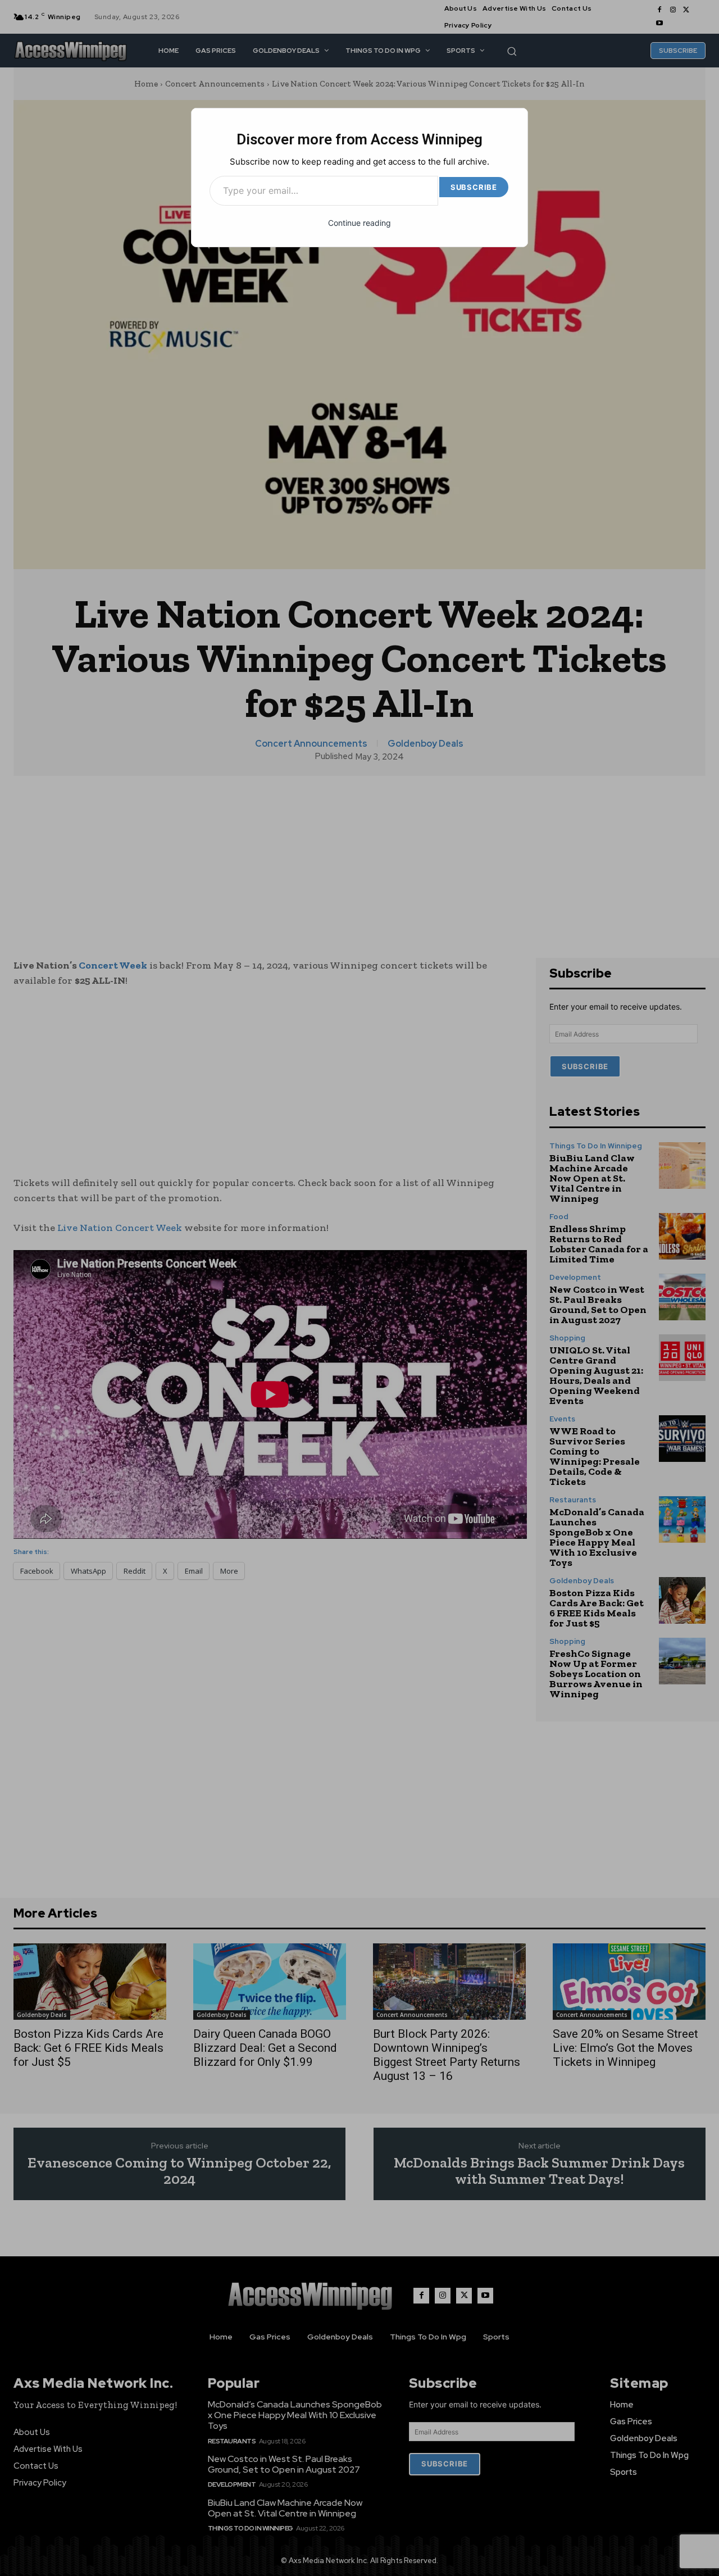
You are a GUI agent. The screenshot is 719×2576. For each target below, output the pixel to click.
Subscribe (474, 187)
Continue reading (359, 223)
